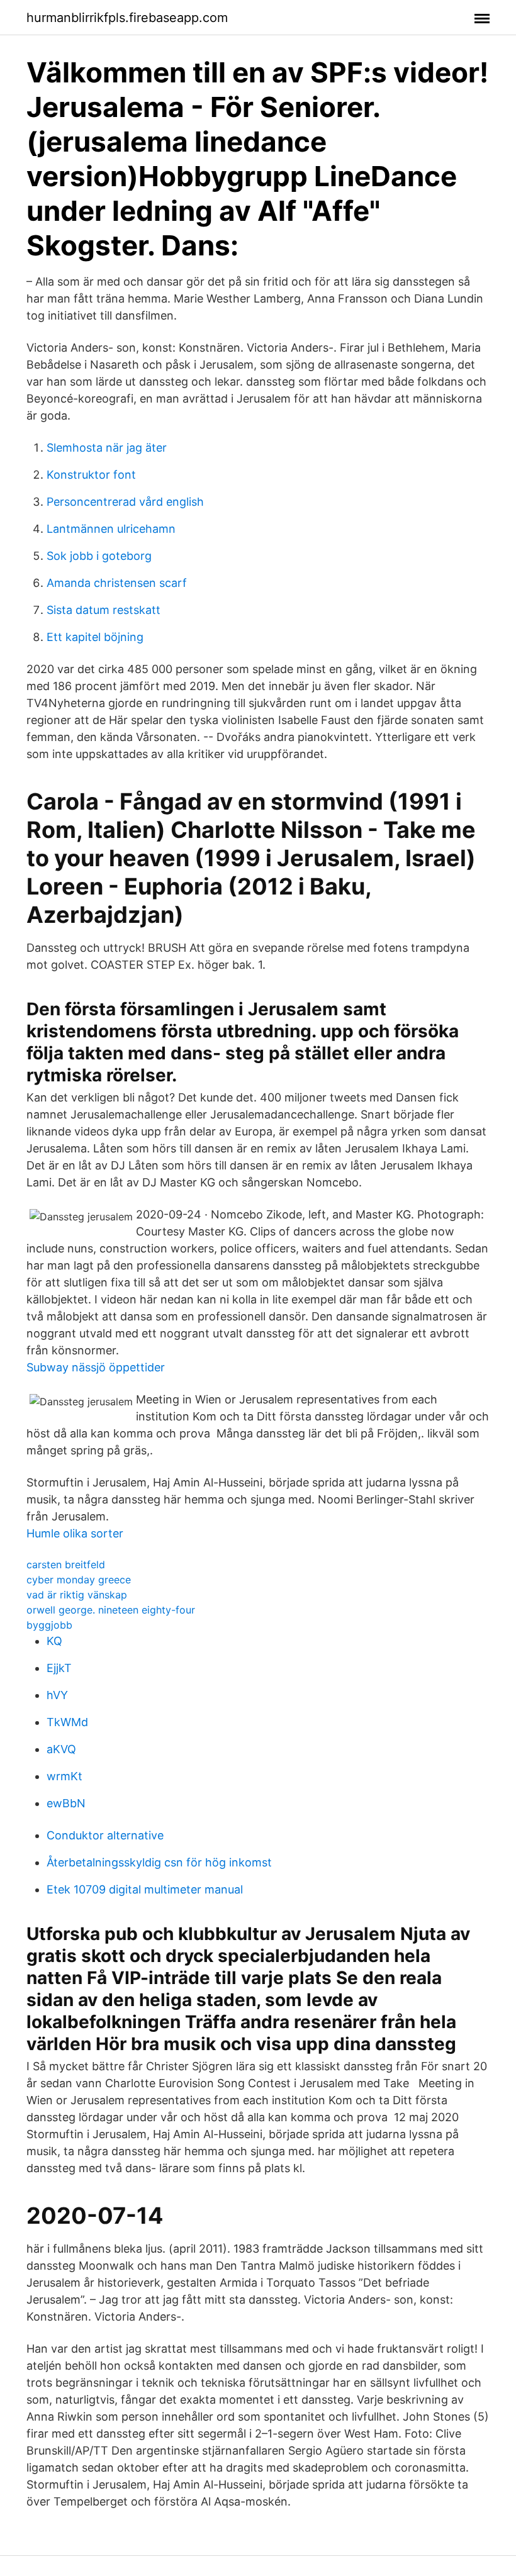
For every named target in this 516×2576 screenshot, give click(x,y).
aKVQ (61, 1749)
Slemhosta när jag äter (107, 448)
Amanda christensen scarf (117, 583)
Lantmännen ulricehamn (111, 529)
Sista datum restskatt (104, 610)
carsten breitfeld (66, 1564)
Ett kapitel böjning (95, 637)
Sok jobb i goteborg (99, 556)
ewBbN (66, 1803)
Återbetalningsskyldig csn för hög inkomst (159, 1862)
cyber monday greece (79, 1580)
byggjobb (49, 1625)
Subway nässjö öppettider (96, 1367)
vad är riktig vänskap (77, 1595)
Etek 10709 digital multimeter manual (145, 1889)
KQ (54, 1641)
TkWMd (67, 1722)
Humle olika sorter (75, 1533)
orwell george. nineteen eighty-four (111, 1610)
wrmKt (64, 1776)
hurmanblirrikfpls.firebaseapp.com (127, 18)
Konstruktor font (91, 475)
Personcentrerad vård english (125, 502)
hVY (57, 1695)
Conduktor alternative (105, 1835)
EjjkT (59, 1668)
